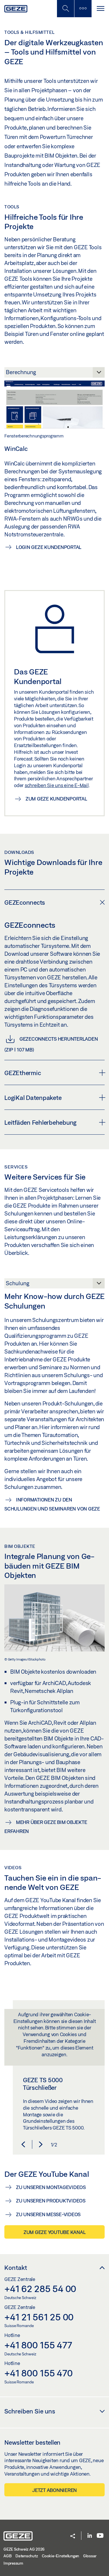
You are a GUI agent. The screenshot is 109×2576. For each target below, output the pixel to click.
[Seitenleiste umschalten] (83, 9)
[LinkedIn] (90, 2536)
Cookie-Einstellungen (60, 2556)
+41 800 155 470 (38, 2373)
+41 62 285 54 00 (40, 2289)
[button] (23, 2144)
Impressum (13, 2563)
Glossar (90, 2556)
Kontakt (16, 2268)
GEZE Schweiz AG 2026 (24, 2549)
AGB (7, 2556)
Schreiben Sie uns (30, 2411)
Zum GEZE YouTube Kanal (55, 2232)
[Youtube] (100, 2536)
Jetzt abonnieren (54, 2490)
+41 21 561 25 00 (39, 2317)
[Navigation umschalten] (100, 9)
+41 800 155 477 (38, 2345)
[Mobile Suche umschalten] (65, 9)
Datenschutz (27, 2556)
